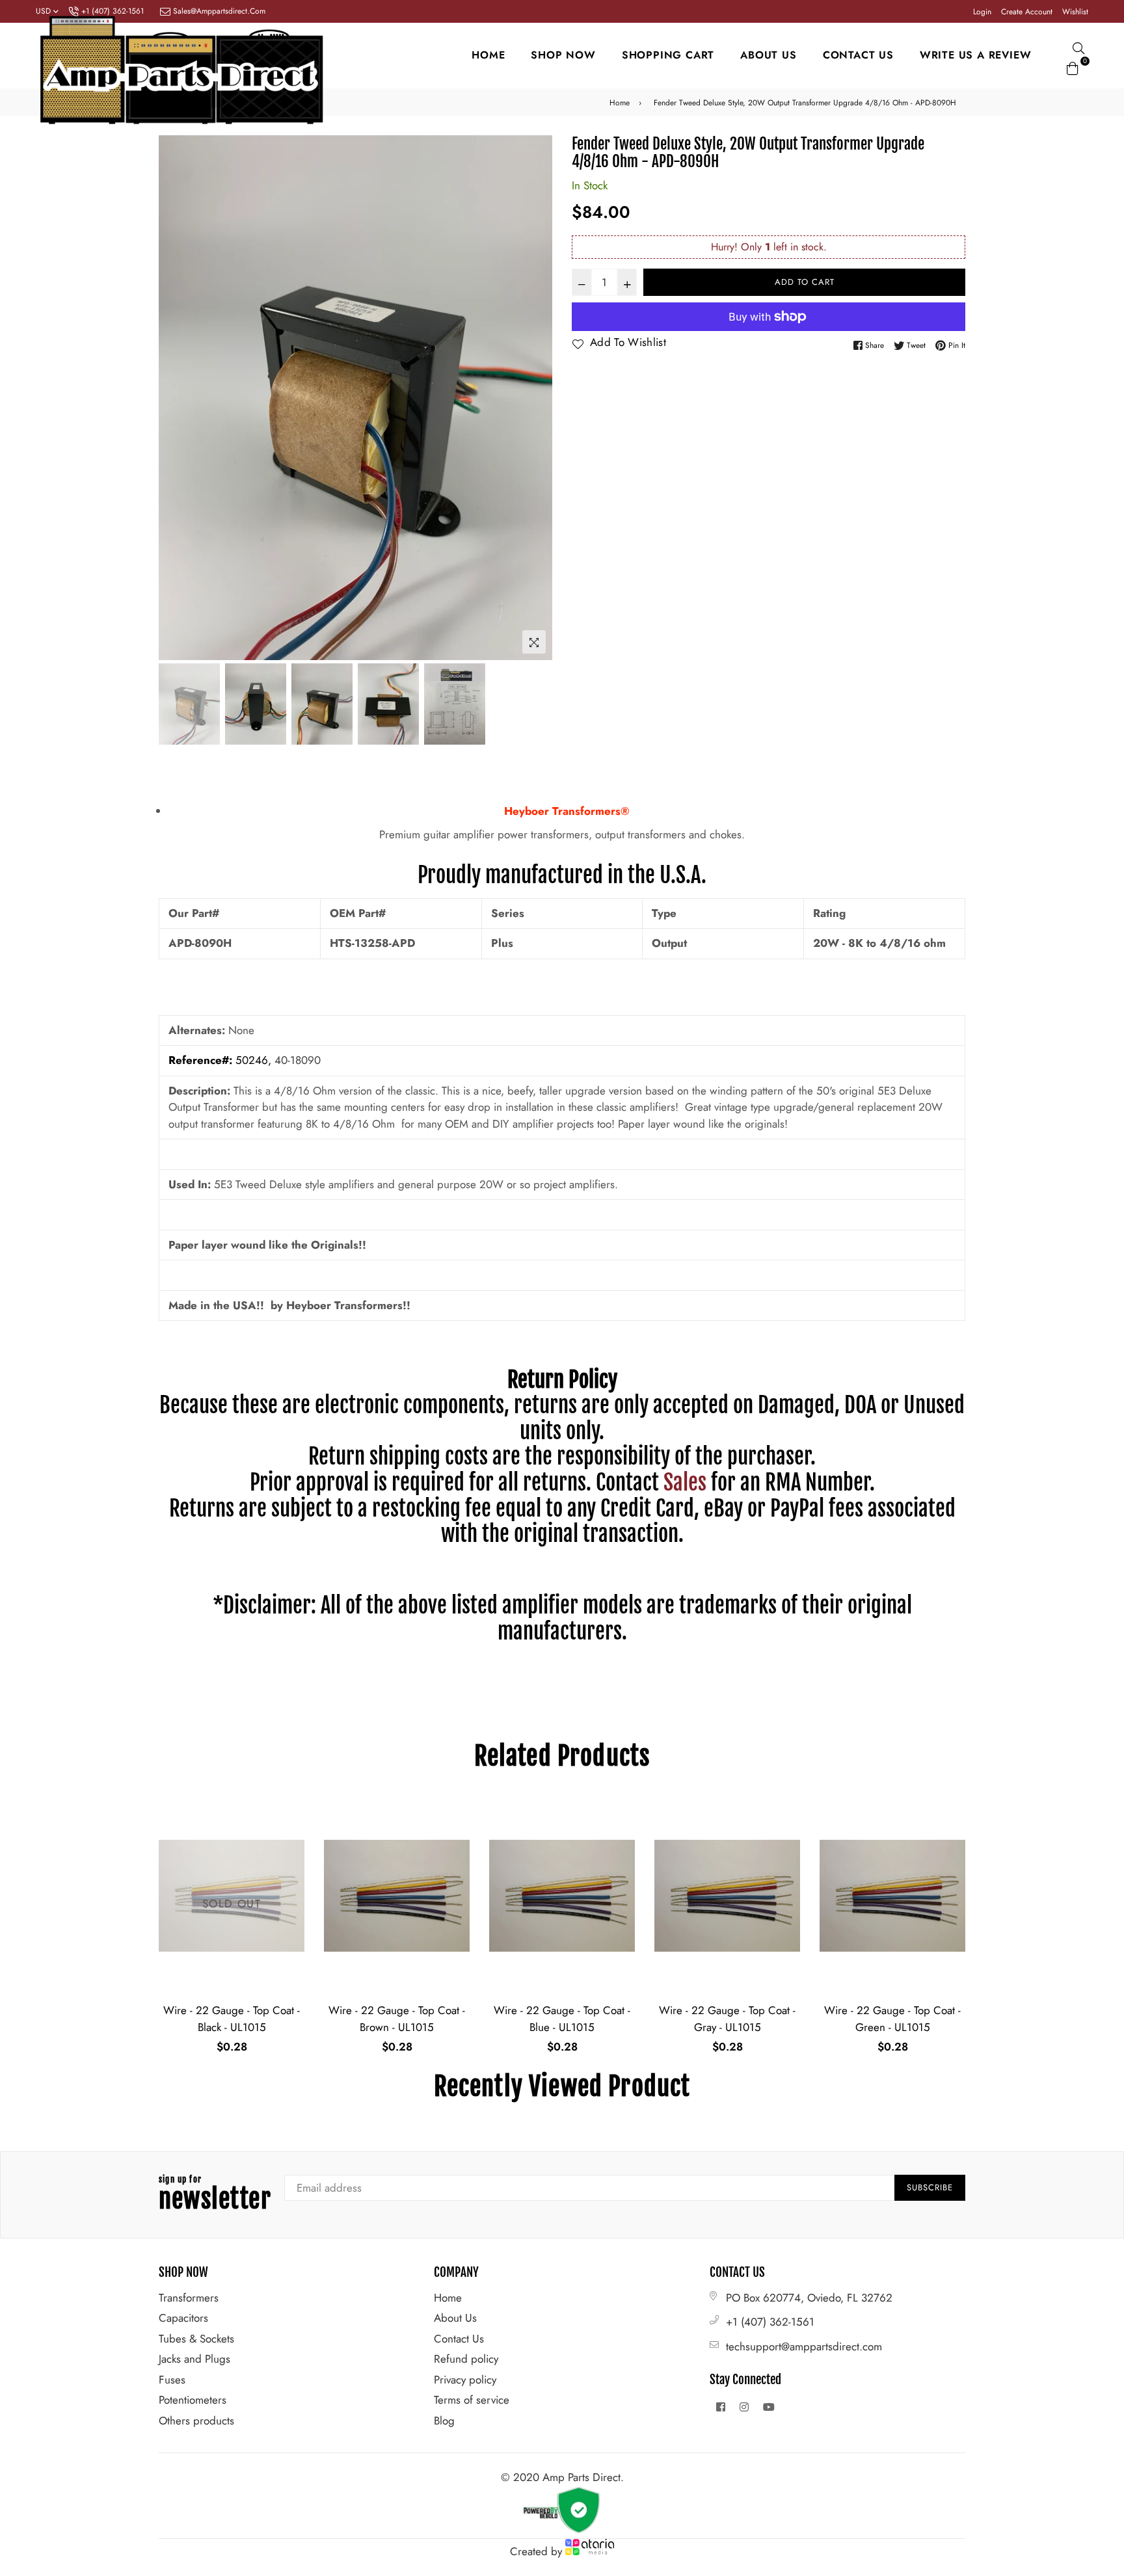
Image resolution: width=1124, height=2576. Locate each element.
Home (488, 55)
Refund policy (466, 2359)
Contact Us (459, 2339)
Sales (685, 1482)
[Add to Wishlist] (290, 1855)
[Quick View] (290, 1829)
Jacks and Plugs (194, 2359)
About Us (455, 2318)
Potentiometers (193, 2400)
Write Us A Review (976, 55)
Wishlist (1075, 12)
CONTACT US (858, 55)
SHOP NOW (563, 55)
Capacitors (183, 2318)
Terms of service (472, 2400)
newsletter (215, 2195)
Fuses (172, 2380)
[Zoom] (534, 642)
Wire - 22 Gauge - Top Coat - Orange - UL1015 (892, 2019)
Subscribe (930, 2187)
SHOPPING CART (668, 55)
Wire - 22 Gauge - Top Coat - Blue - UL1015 (397, 2019)
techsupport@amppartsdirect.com (804, 2346)
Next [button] (536, 397)
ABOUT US (768, 55)
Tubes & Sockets (196, 2339)
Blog (444, 2421)
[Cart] (1073, 66)
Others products (196, 2421)
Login (982, 12)
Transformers (189, 2298)
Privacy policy (465, 2380)
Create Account (1027, 12)
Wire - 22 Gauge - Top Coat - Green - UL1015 (727, 2019)
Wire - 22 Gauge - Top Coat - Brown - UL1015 (232, 2019)
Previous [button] (175, 397)
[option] (355, 398)
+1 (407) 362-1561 (770, 2322)
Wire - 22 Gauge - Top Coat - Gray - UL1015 (562, 2019)
